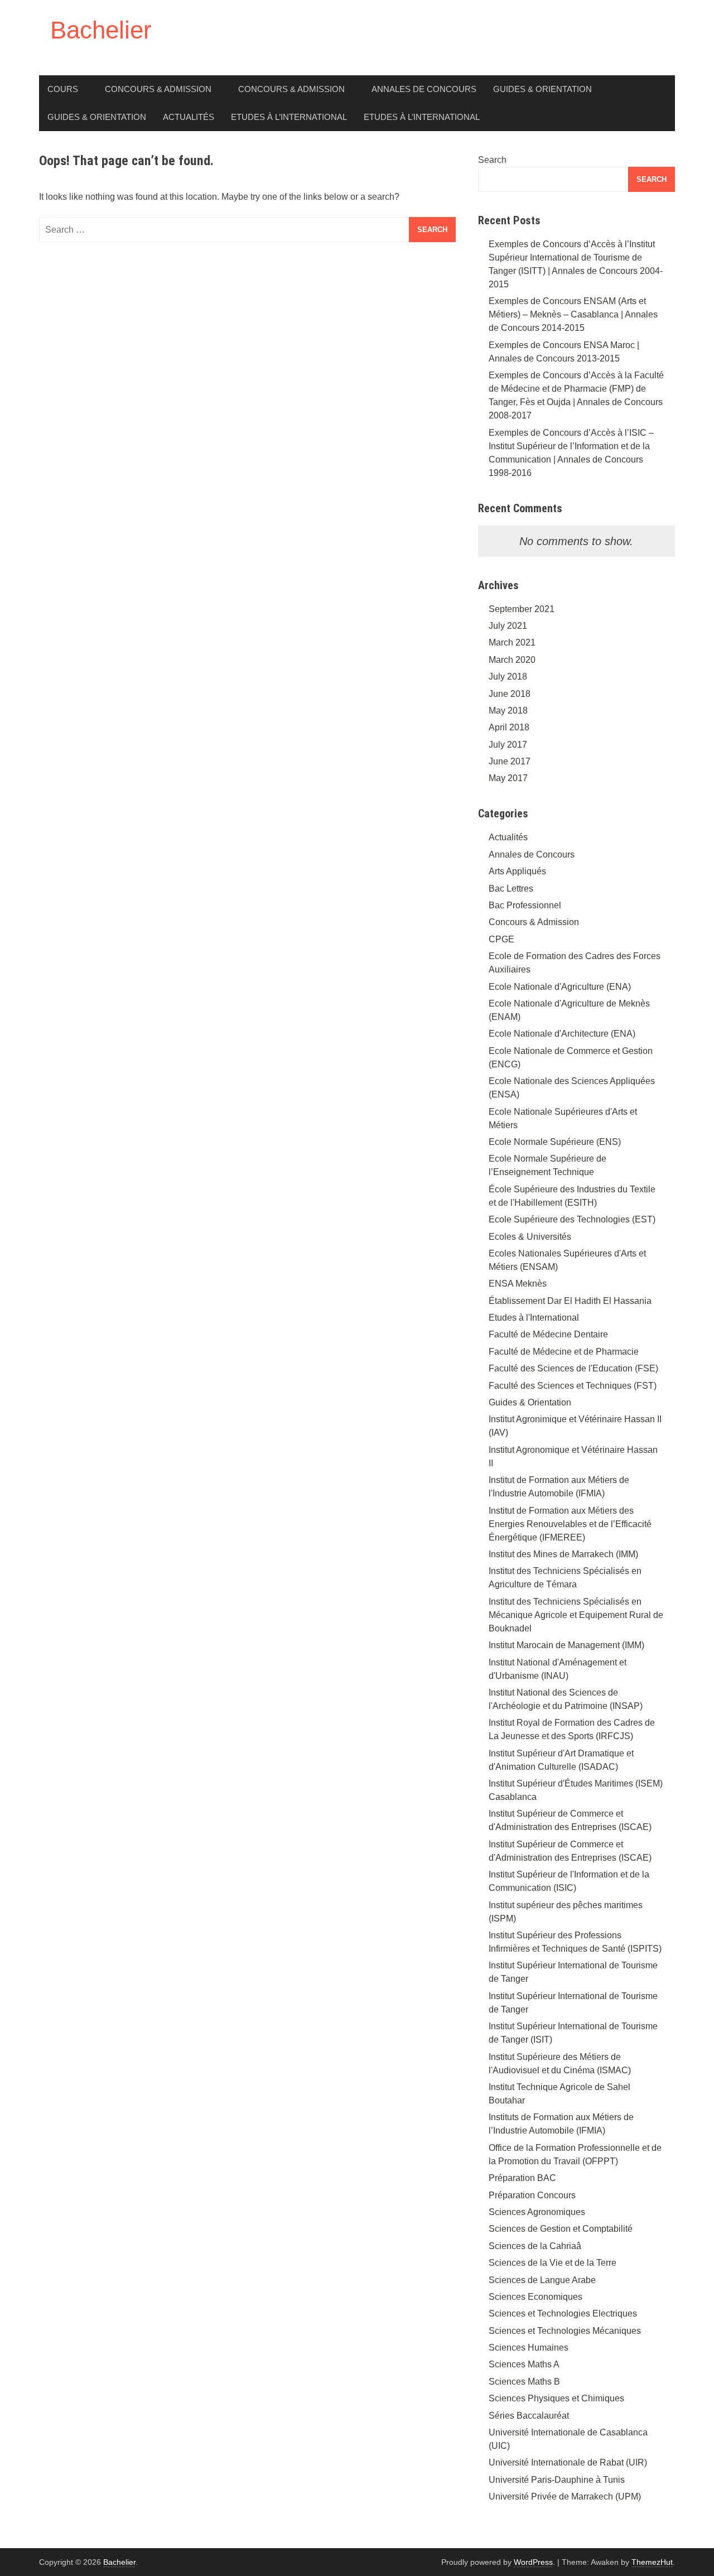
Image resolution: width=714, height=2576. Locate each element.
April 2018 (509, 727)
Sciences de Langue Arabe (542, 2280)
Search (492, 160)
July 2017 (508, 745)
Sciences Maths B (524, 2382)
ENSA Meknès (518, 1284)
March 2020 (512, 660)
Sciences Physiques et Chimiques (556, 2398)
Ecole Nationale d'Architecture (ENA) (562, 1034)
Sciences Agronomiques (537, 2212)
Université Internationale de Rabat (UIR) (568, 2462)
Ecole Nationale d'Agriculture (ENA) (560, 987)
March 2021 (512, 642)
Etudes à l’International (289, 117)
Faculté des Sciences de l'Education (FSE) (573, 1368)
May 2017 (508, 778)
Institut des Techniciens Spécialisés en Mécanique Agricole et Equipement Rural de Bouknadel (576, 1615)
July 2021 (508, 626)
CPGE (501, 939)
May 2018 (508, 711)
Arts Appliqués (517, 871)
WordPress (533, 2562)
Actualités (189, 117)
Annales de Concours (424, 89)
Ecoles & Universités (530, 1237)
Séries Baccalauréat (529, 2416)
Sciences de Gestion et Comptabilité (561, 2229)
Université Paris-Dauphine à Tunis (557, 2480)
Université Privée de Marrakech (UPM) (565, 2496)
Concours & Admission (158, 89)
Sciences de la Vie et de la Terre (553, 2263)
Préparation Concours (532, 2195)
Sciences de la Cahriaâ (535, 2246)
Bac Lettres (511, 889)
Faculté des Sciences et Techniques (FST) (573, 1386)
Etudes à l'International (534, 1318)
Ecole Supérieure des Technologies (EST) (572, 1219)
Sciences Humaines (529, 2348)
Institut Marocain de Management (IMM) (566, 1645)
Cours (63, 89)
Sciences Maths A (524, 2364)
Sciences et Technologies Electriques (563, 2313)
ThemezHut (652, 2562)
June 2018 (510, 694)
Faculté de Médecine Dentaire (548, 1334)
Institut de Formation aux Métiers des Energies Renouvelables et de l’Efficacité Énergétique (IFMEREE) (570, 1524)
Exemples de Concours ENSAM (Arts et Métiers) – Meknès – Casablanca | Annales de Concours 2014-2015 (573, 314)
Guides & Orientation (542, 89)
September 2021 (522, 609)
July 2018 (508, 676)
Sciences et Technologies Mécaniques (565, 2331)
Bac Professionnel (525, 905)
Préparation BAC (522, 2178)
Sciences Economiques (535, 2297)
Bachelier (101, 30)
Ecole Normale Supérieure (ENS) (555, 1142)
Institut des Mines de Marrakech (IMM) (563, 1554)
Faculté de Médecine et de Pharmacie (564, 1352)
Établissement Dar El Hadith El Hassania (570, 1301)
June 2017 (510, 761)
